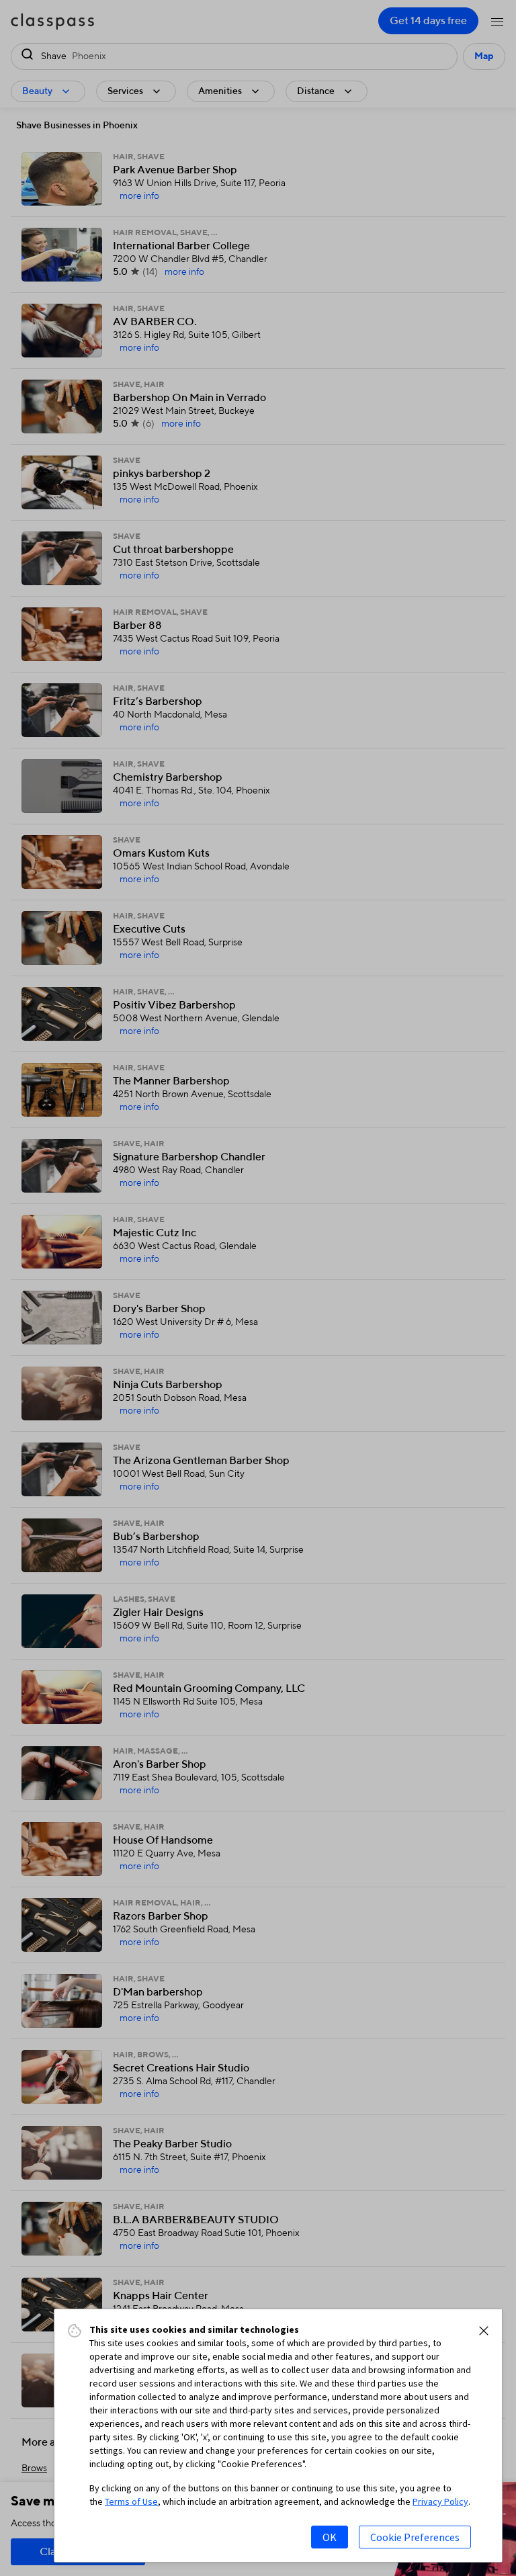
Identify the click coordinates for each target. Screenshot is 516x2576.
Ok (330, 2537)
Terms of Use (131, 2501)
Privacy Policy (440, 2501)
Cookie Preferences (415, 2537)
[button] (484, 2331)
